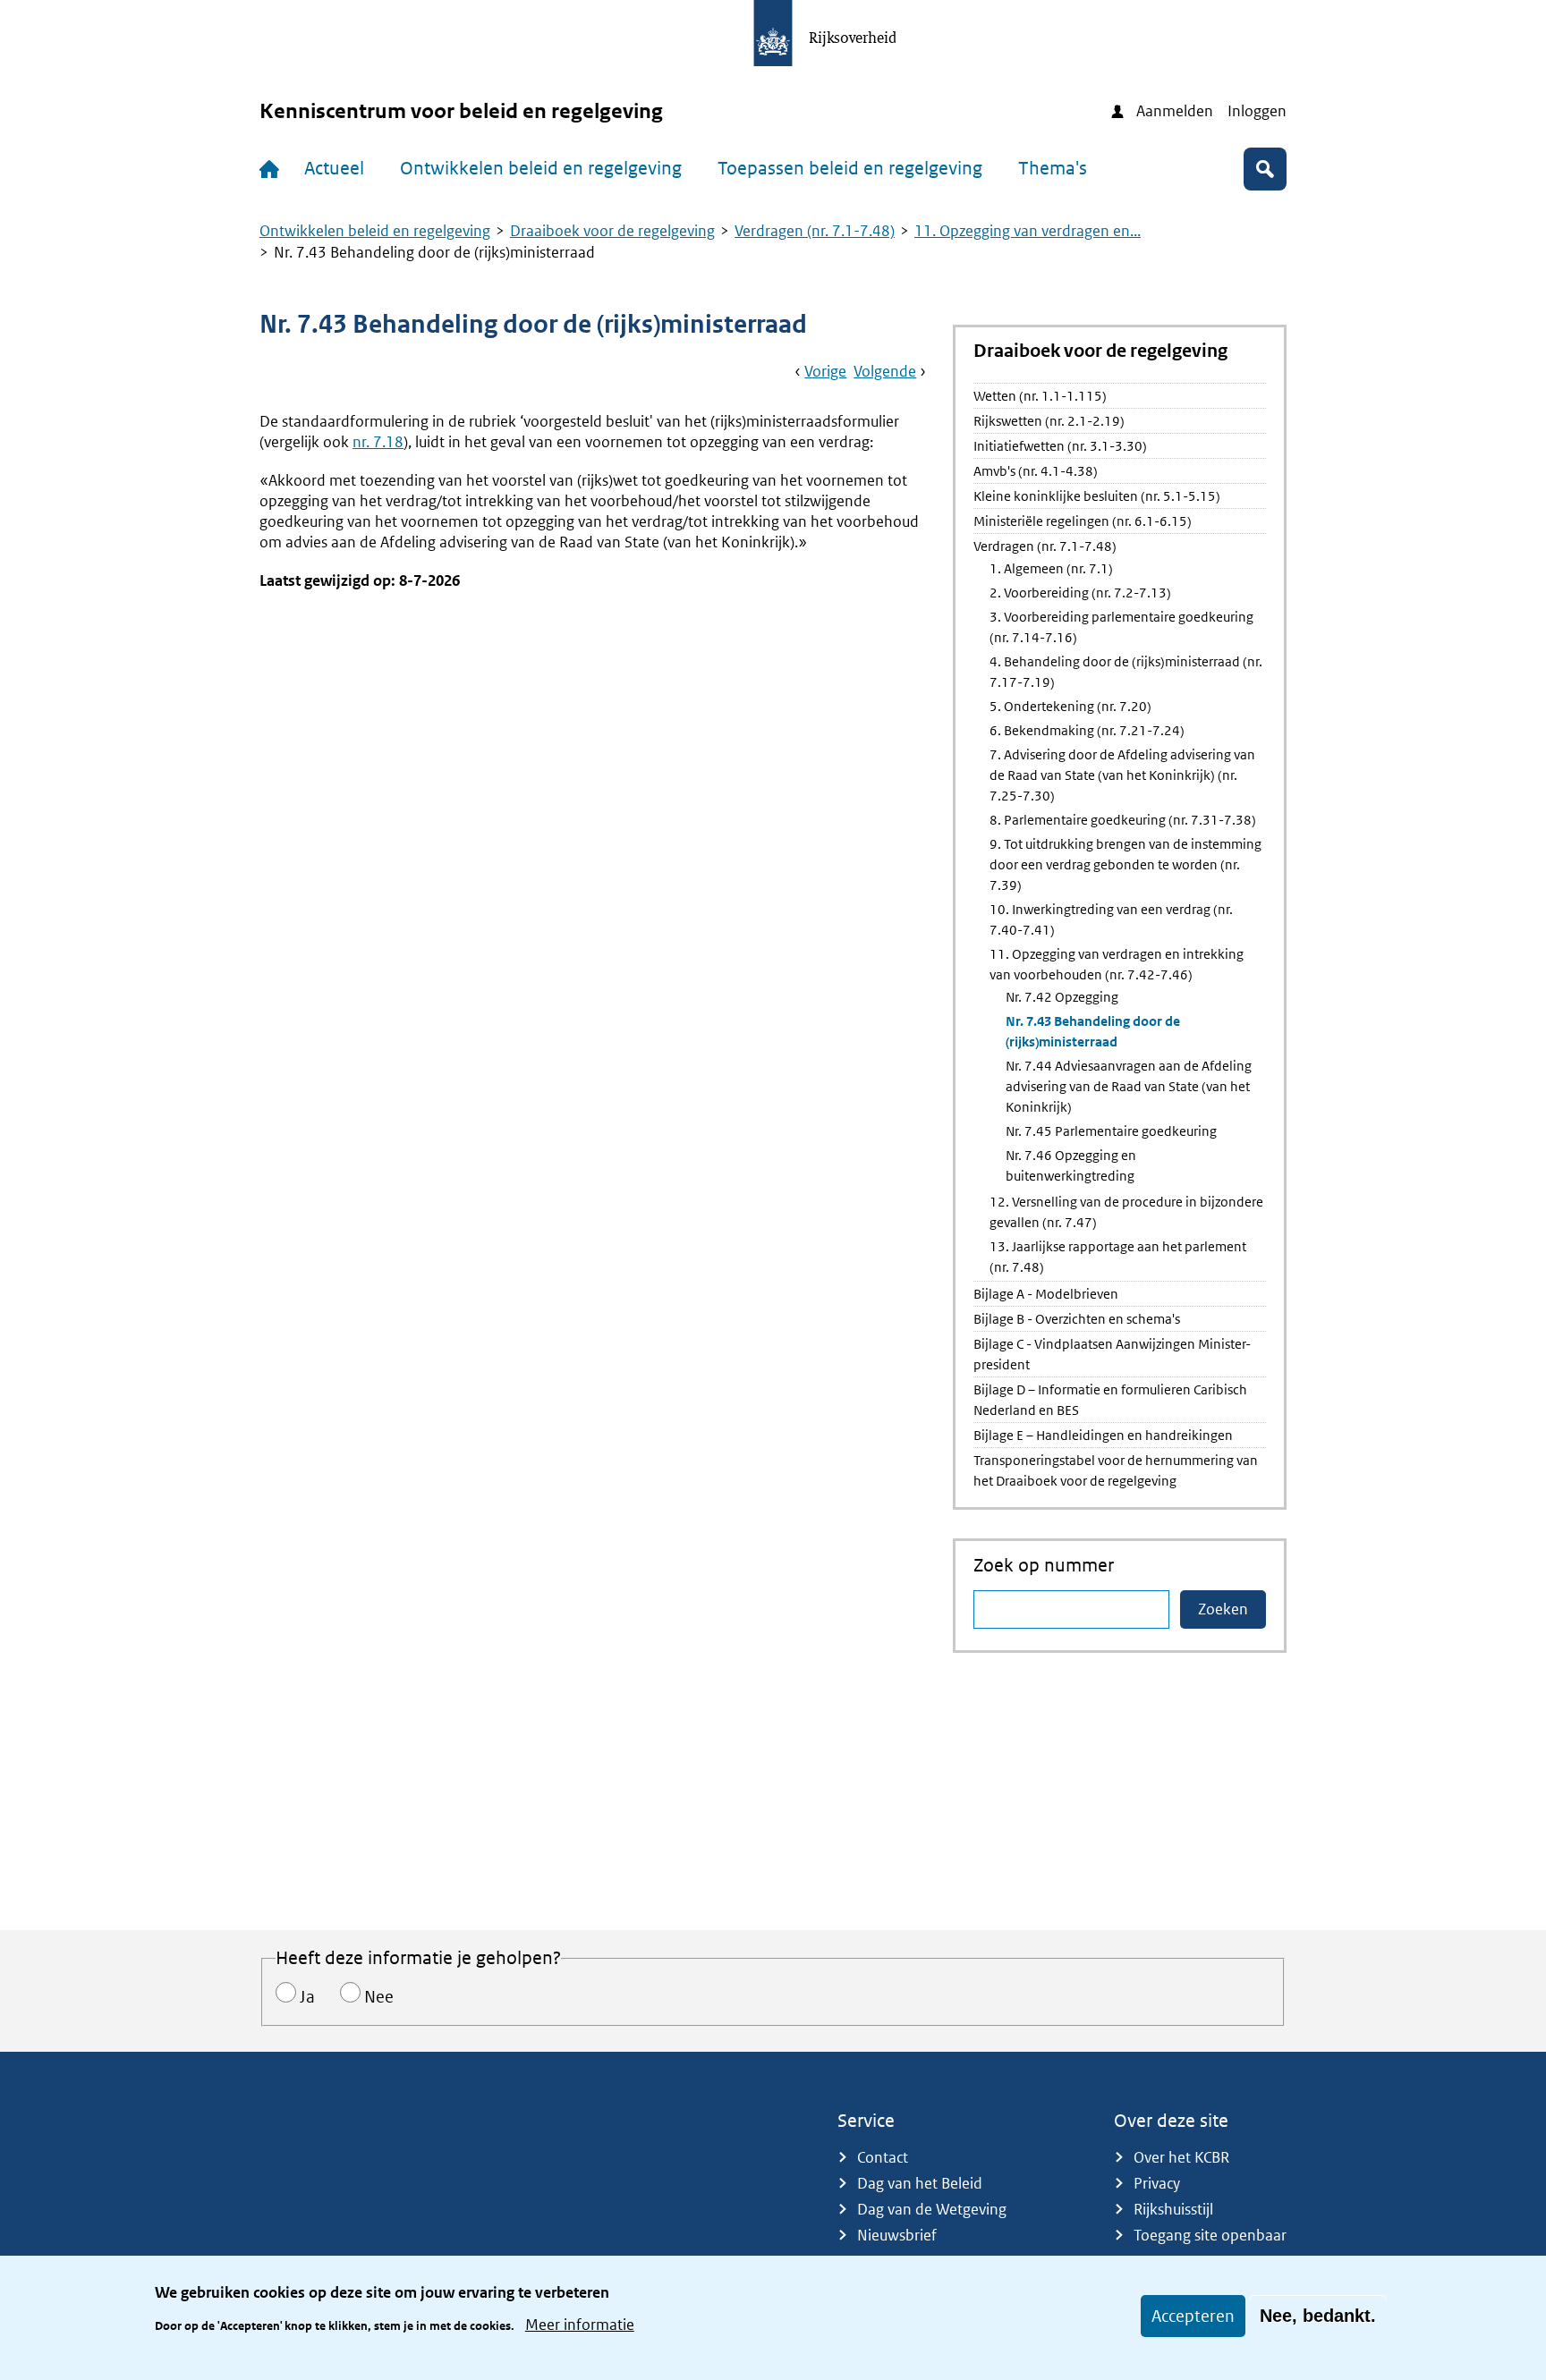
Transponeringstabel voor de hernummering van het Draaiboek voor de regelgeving (1116, 1470)
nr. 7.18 (378, 442)
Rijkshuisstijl (1173, 2209)
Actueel (334, 168)
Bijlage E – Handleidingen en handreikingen (1103, 1435)
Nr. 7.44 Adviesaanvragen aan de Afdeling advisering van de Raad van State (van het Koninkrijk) (1129, 1086)
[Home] (273, 169)
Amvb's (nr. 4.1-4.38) (1036, 471)
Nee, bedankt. (1318, 2316)
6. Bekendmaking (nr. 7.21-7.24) (1087, 730)
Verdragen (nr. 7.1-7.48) (815, 231)
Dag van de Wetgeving (932, 2209)
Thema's (1053, 168)
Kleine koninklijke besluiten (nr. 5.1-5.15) (1097, 496)
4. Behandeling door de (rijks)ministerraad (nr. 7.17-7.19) (1126, 672)
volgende (885, 371)
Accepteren (1193, 2316)
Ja (307, 1997)
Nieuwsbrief (897, 2235)
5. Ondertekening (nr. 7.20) (1070, 706)
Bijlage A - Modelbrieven (1046, 1294)
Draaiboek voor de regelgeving (612, 231)
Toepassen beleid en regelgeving (850, 168)
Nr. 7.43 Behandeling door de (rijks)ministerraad (1093, 1031)
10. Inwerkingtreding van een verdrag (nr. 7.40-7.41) (1111, 919)
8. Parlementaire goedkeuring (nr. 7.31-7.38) (1123, 820)
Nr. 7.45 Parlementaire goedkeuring (1111, 1131)
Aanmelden (1175, 111)
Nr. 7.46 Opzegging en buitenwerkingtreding (1071, 1165)
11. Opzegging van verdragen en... (1028, 231)
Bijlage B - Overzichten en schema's (1077, 1319)
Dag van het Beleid (920, 2183)
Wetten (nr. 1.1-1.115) (1040, 396)
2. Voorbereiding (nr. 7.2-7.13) (1080, 593)
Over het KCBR (1181, 2157)
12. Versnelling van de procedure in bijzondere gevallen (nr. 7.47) (1126, 1212)
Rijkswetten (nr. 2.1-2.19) (1049, 421)
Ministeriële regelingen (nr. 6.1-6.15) (1083, 521)
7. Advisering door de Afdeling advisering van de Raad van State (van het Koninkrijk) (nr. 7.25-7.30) (1122, 775)
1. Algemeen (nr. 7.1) (1051, 568)
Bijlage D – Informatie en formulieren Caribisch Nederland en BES (1110, 1400)
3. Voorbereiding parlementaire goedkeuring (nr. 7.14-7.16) (1121, 627)
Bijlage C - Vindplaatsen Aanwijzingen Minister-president (1112, 1354)
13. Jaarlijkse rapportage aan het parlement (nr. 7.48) (1118, 1257)
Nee (379, 1997)
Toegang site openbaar (1210, 2235)
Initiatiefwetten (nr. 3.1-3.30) (1060, 446)
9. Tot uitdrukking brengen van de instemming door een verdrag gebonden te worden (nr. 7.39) (1126, 864)
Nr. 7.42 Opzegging (1062, 997)
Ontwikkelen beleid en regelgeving (541, 168)
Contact (883, 2157)
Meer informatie (580, 2325)
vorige (825, 371)
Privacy (1157, 2183)
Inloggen (1257, 111)
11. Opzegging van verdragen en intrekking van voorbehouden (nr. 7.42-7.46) (1117, 964)
